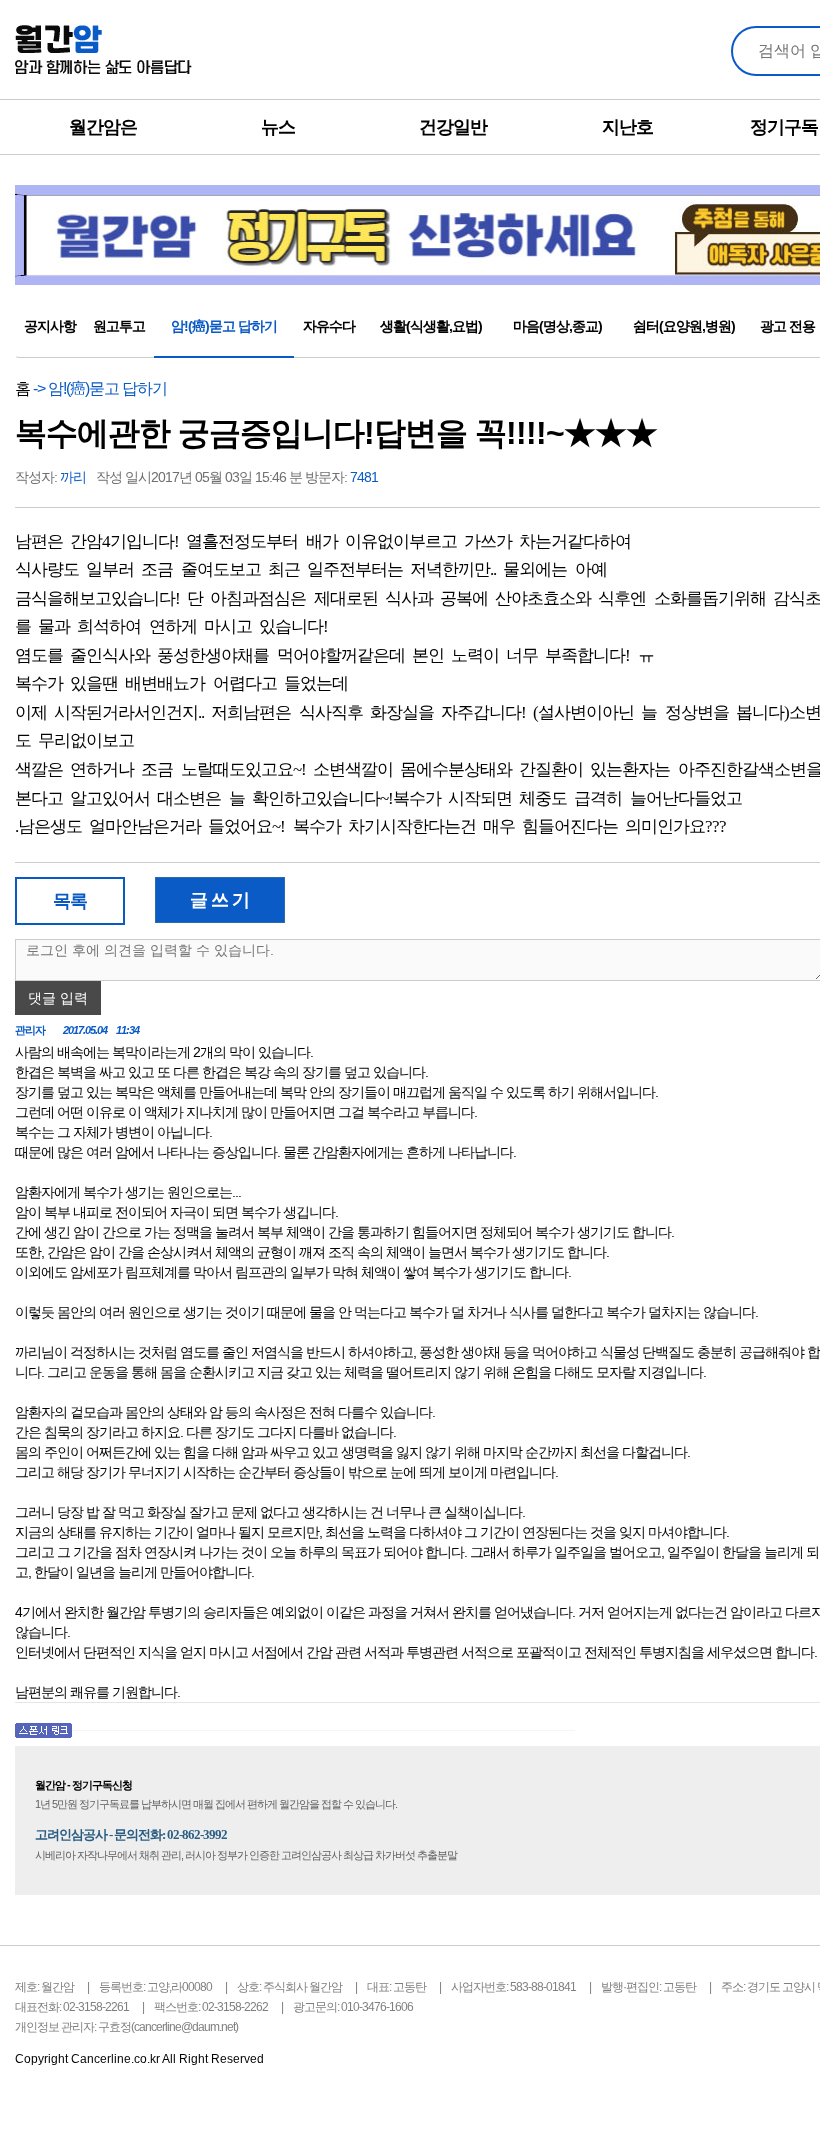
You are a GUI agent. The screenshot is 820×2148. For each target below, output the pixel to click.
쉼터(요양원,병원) (684, 326)
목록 (70, 901)
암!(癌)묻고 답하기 (224, 326)
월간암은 (103, 127)
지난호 (627, 127)
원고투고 (119, 326)
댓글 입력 (58, 998)
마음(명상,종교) (557, 326)
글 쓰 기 (219, 900)
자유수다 (329, 326)
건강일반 (453, 127)
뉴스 (278, 127)
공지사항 (50, 326)
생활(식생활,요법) (431, 326)
